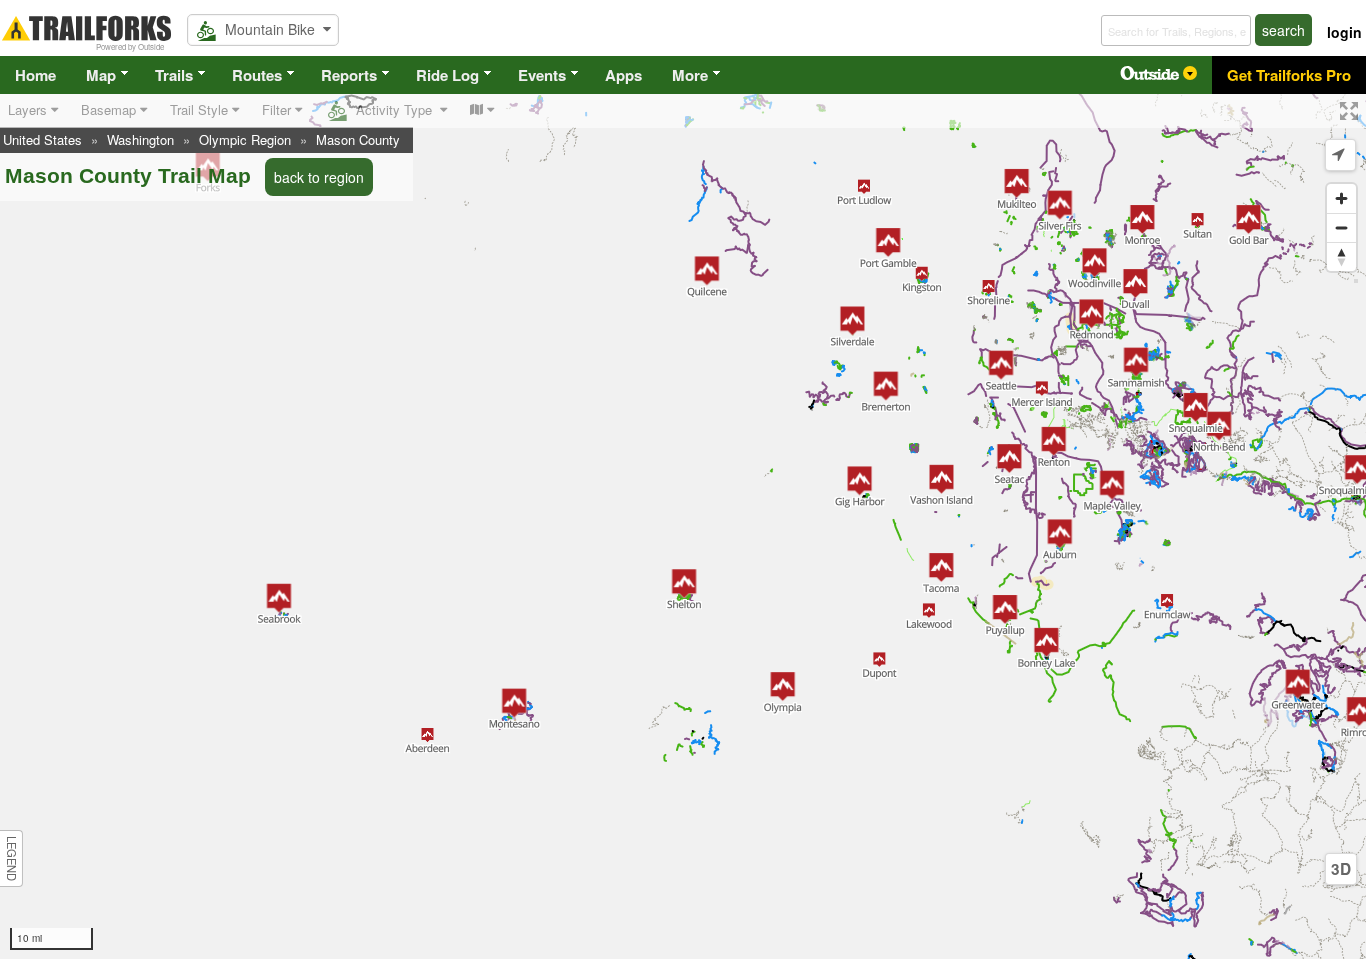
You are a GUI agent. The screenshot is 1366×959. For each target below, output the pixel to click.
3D (1341, 869)
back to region (319, 177)
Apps (623, 75)
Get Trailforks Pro (1289, 75)
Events (542, 75)
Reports (349, 75)
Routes (257, 75)
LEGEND (12, 858)
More (690, 75)
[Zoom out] (1341, 227)
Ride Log (447, 75)
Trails (174, 75)
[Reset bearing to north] (1341, 256)
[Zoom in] (1341, 198)
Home (35, 75)
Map (101, 75)
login (1344, 32)
